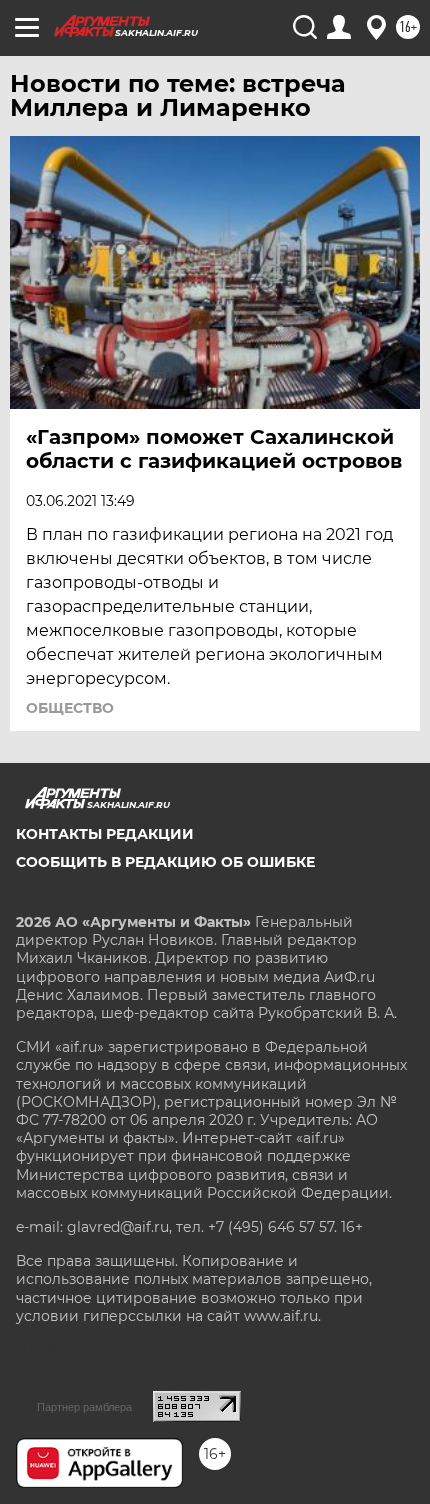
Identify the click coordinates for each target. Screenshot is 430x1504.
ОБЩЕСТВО (70, 708)
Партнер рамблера (84, 1407)
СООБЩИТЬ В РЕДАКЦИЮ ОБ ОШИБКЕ (165, 862)
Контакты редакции (105, 834)
